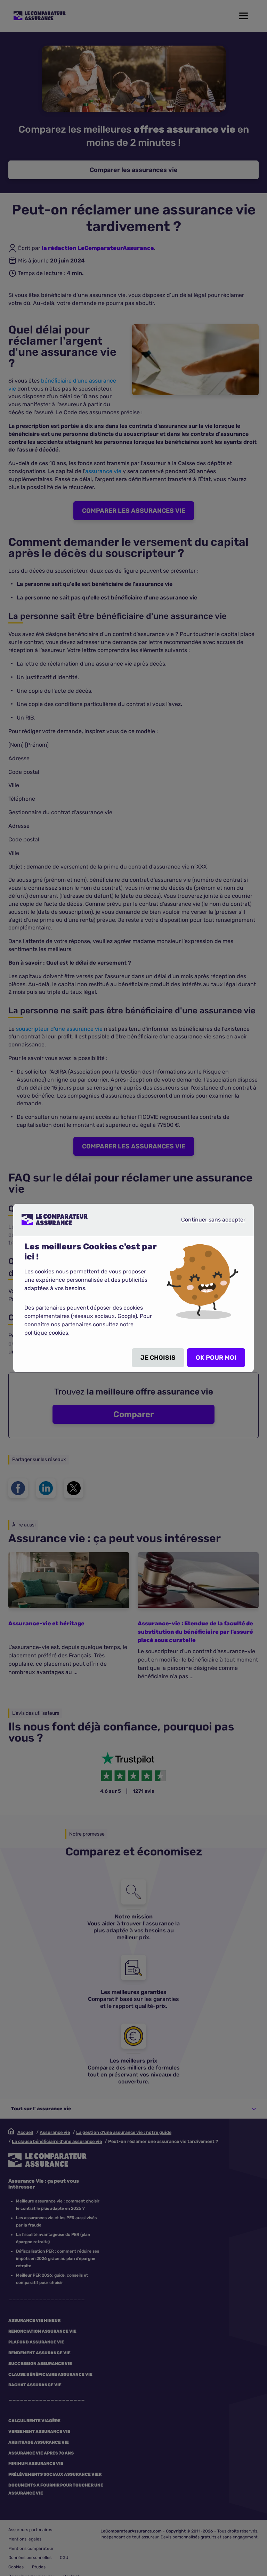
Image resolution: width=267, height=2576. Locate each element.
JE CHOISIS (158, 1358)
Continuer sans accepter (208, 1219)
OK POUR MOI (216, 1358)
